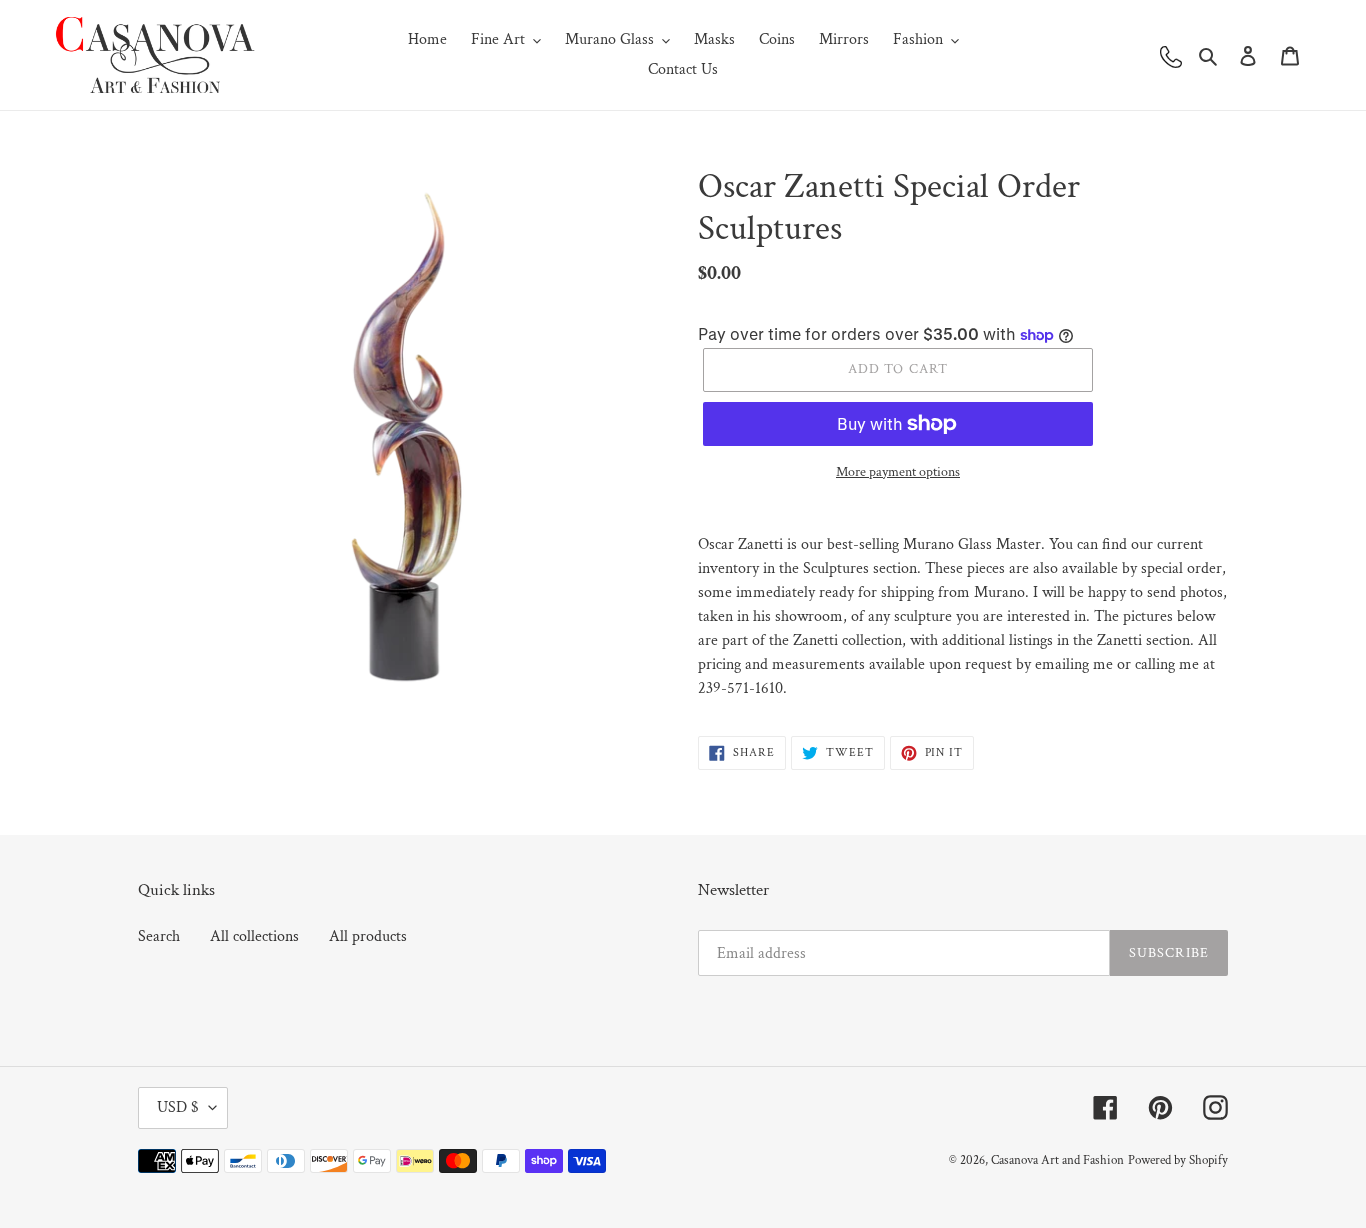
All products (368, 936)
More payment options (898, 472)
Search (159, 936)
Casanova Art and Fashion (1057, 1160)
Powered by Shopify (1178, 1160)
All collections (254, 936)
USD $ (178, 1107)
